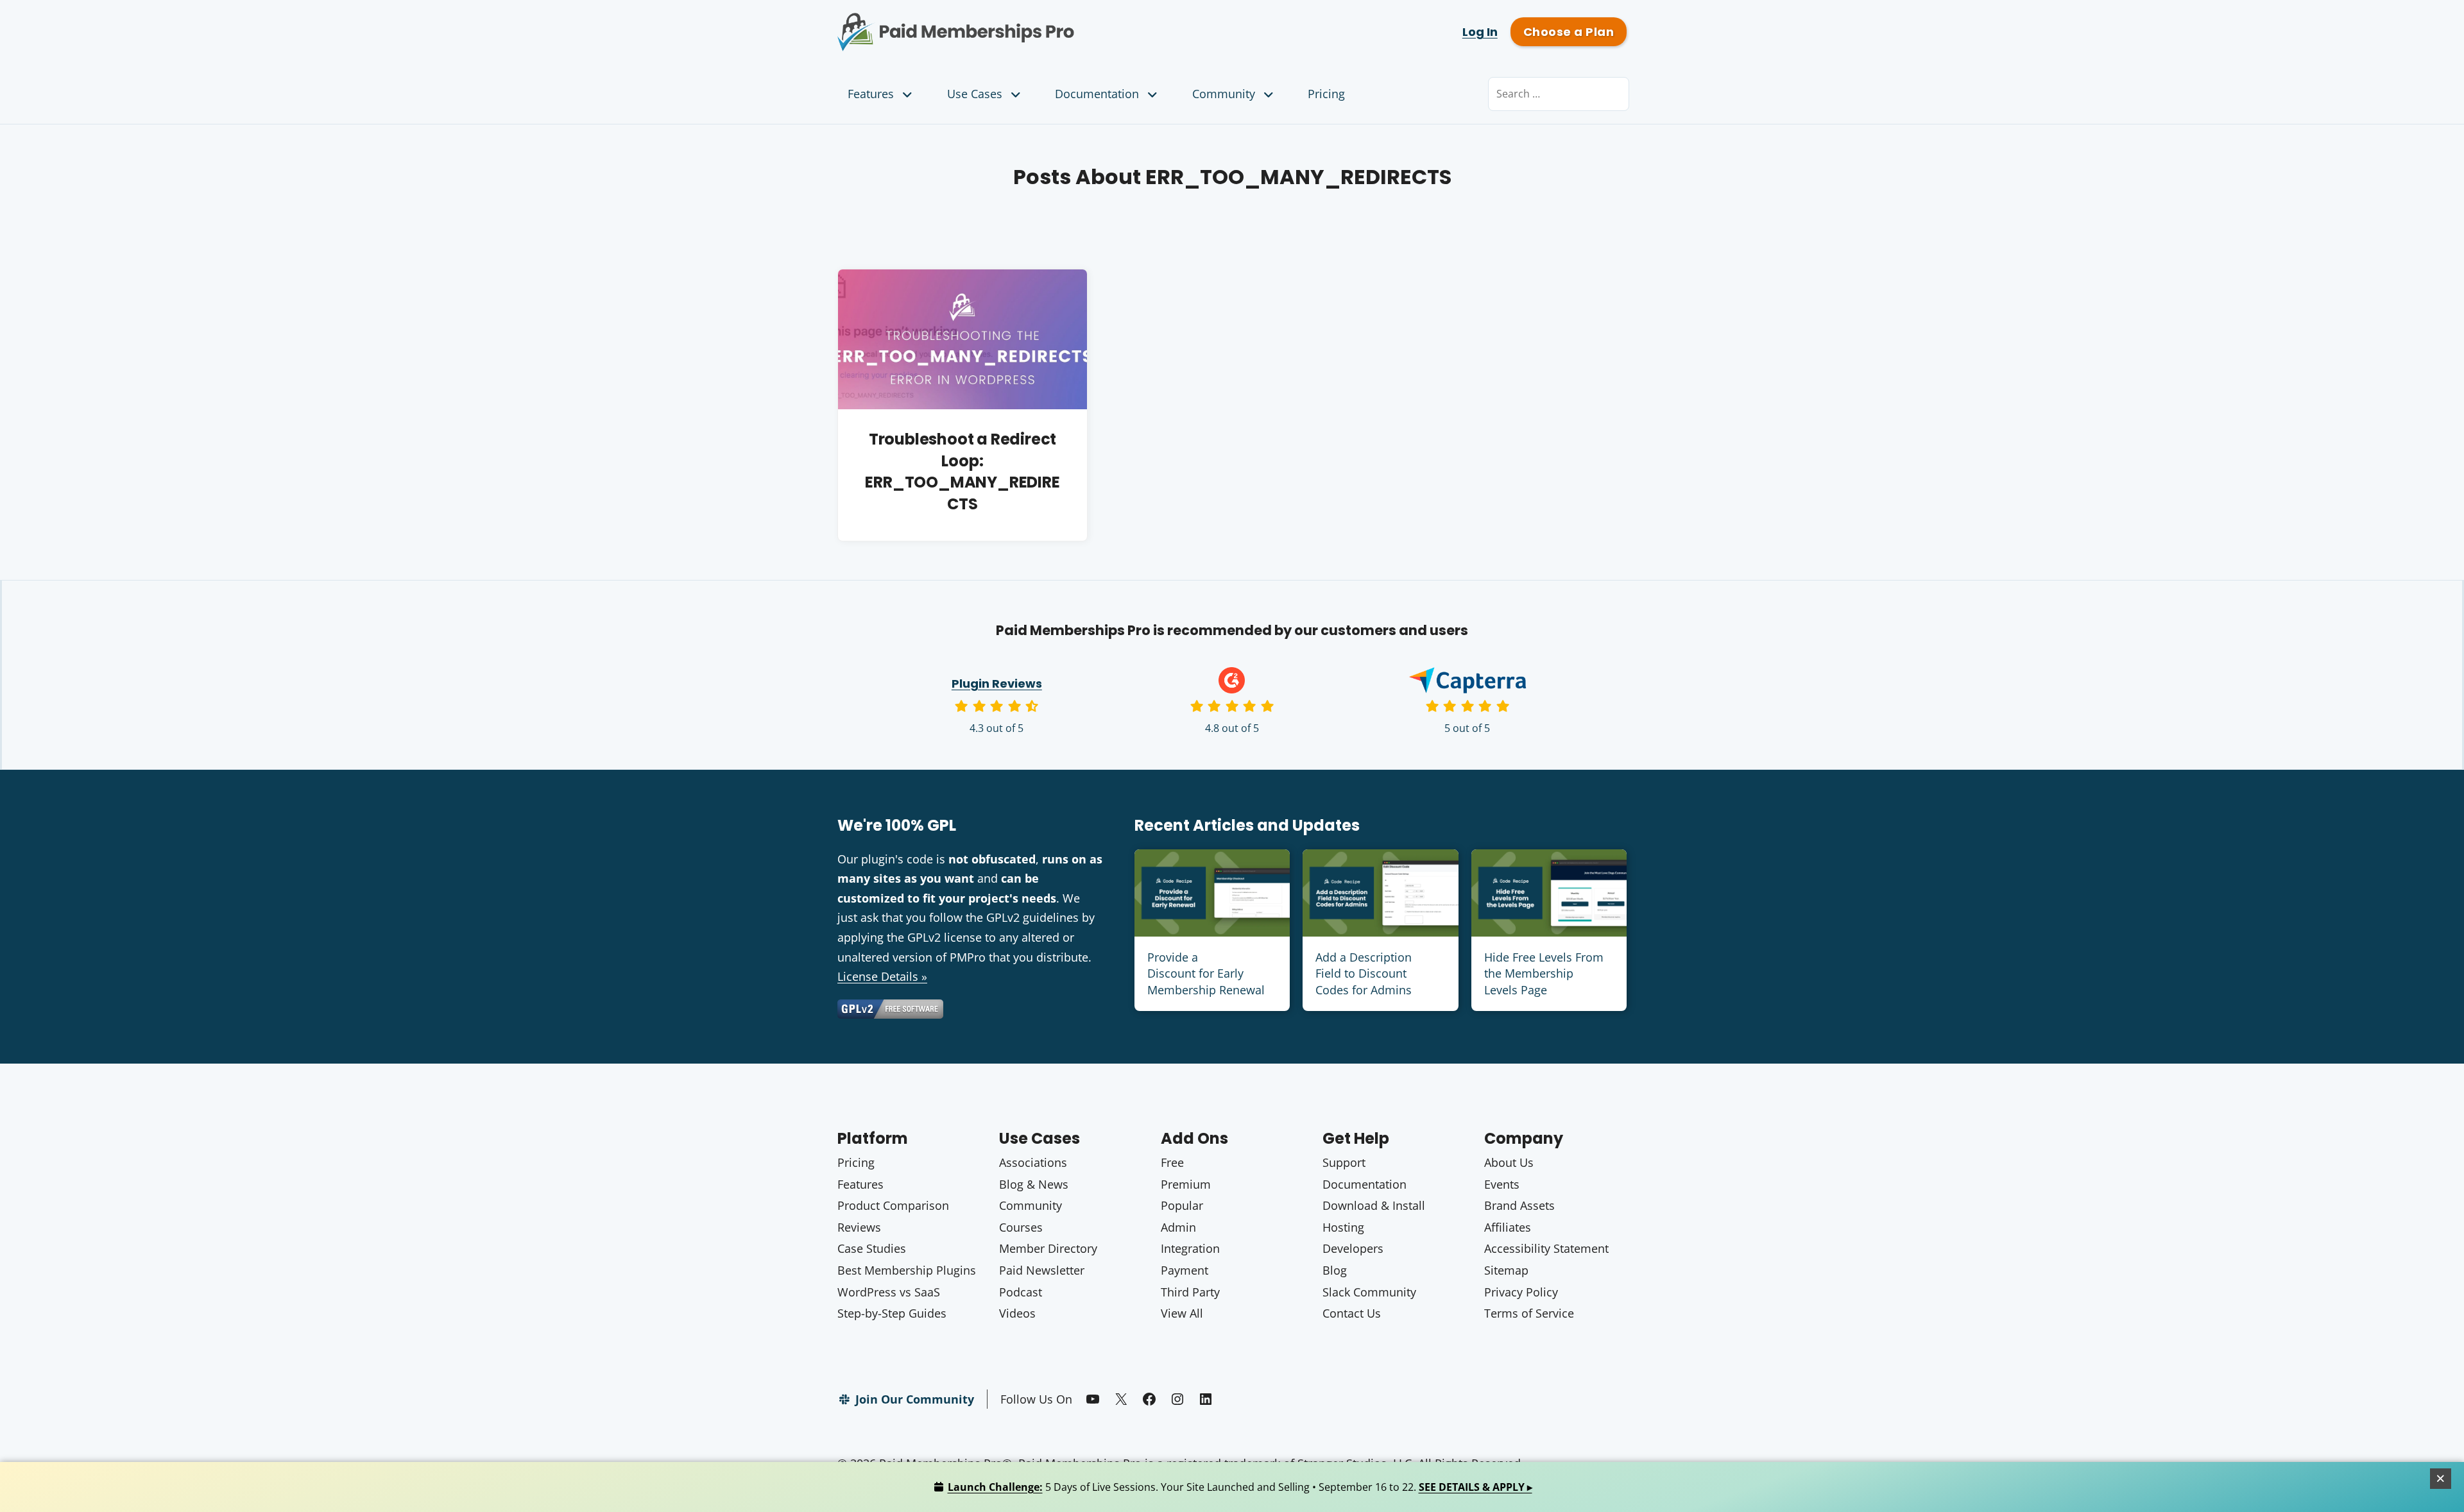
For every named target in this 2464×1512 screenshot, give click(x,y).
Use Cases (975, 94)
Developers (1353, 1248)
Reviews (859, 1227)
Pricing (1326, 94)
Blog (1335, 1270)
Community (1224, 94)
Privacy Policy (1521, 1292)
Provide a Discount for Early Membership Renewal (1206, 973)
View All (1182, 1313)
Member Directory (1048, 1248)
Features (871, 94)
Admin (1178, 1227)
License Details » (882, 976)
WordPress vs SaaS (889, 1292)
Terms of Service (1529, 1313)
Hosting (1343, 1227)
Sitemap (1506, 1270)
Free (1172, 1162)
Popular (1182, 1205)
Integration (1190, 1248)
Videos (1017, 1313)
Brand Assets (1519, 1205)
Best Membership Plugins (907, 1270)
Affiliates (1508, 1227)
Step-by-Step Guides (892, 1313)
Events (1502, 1184)
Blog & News (1034, 1184)
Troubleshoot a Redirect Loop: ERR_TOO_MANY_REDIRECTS (962, 471)
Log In (1480, 32)
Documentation (1097, 94)
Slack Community (1369, 1292)
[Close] (2441, 1479)
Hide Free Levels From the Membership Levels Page (1544, 973)
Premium (1186, 1184)
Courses (1021, 1227)
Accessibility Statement (1546, 1248)
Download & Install (1374, 1205)
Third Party (1190, 1292)
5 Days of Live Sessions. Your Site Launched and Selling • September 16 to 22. (1240, 1487)
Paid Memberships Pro (1027, 22)
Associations (1033, 1162)
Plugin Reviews (997, 684)
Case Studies (872, 1248)
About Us (1509, 1162)
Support (1344, 1162)
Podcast (1021, 1292)
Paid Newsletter (1042, 1270)
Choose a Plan (1569, 32)
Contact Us (1352, 1313)
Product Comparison (893, 1205)
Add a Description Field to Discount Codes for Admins (1364, 973)
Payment (1185, 1270)
